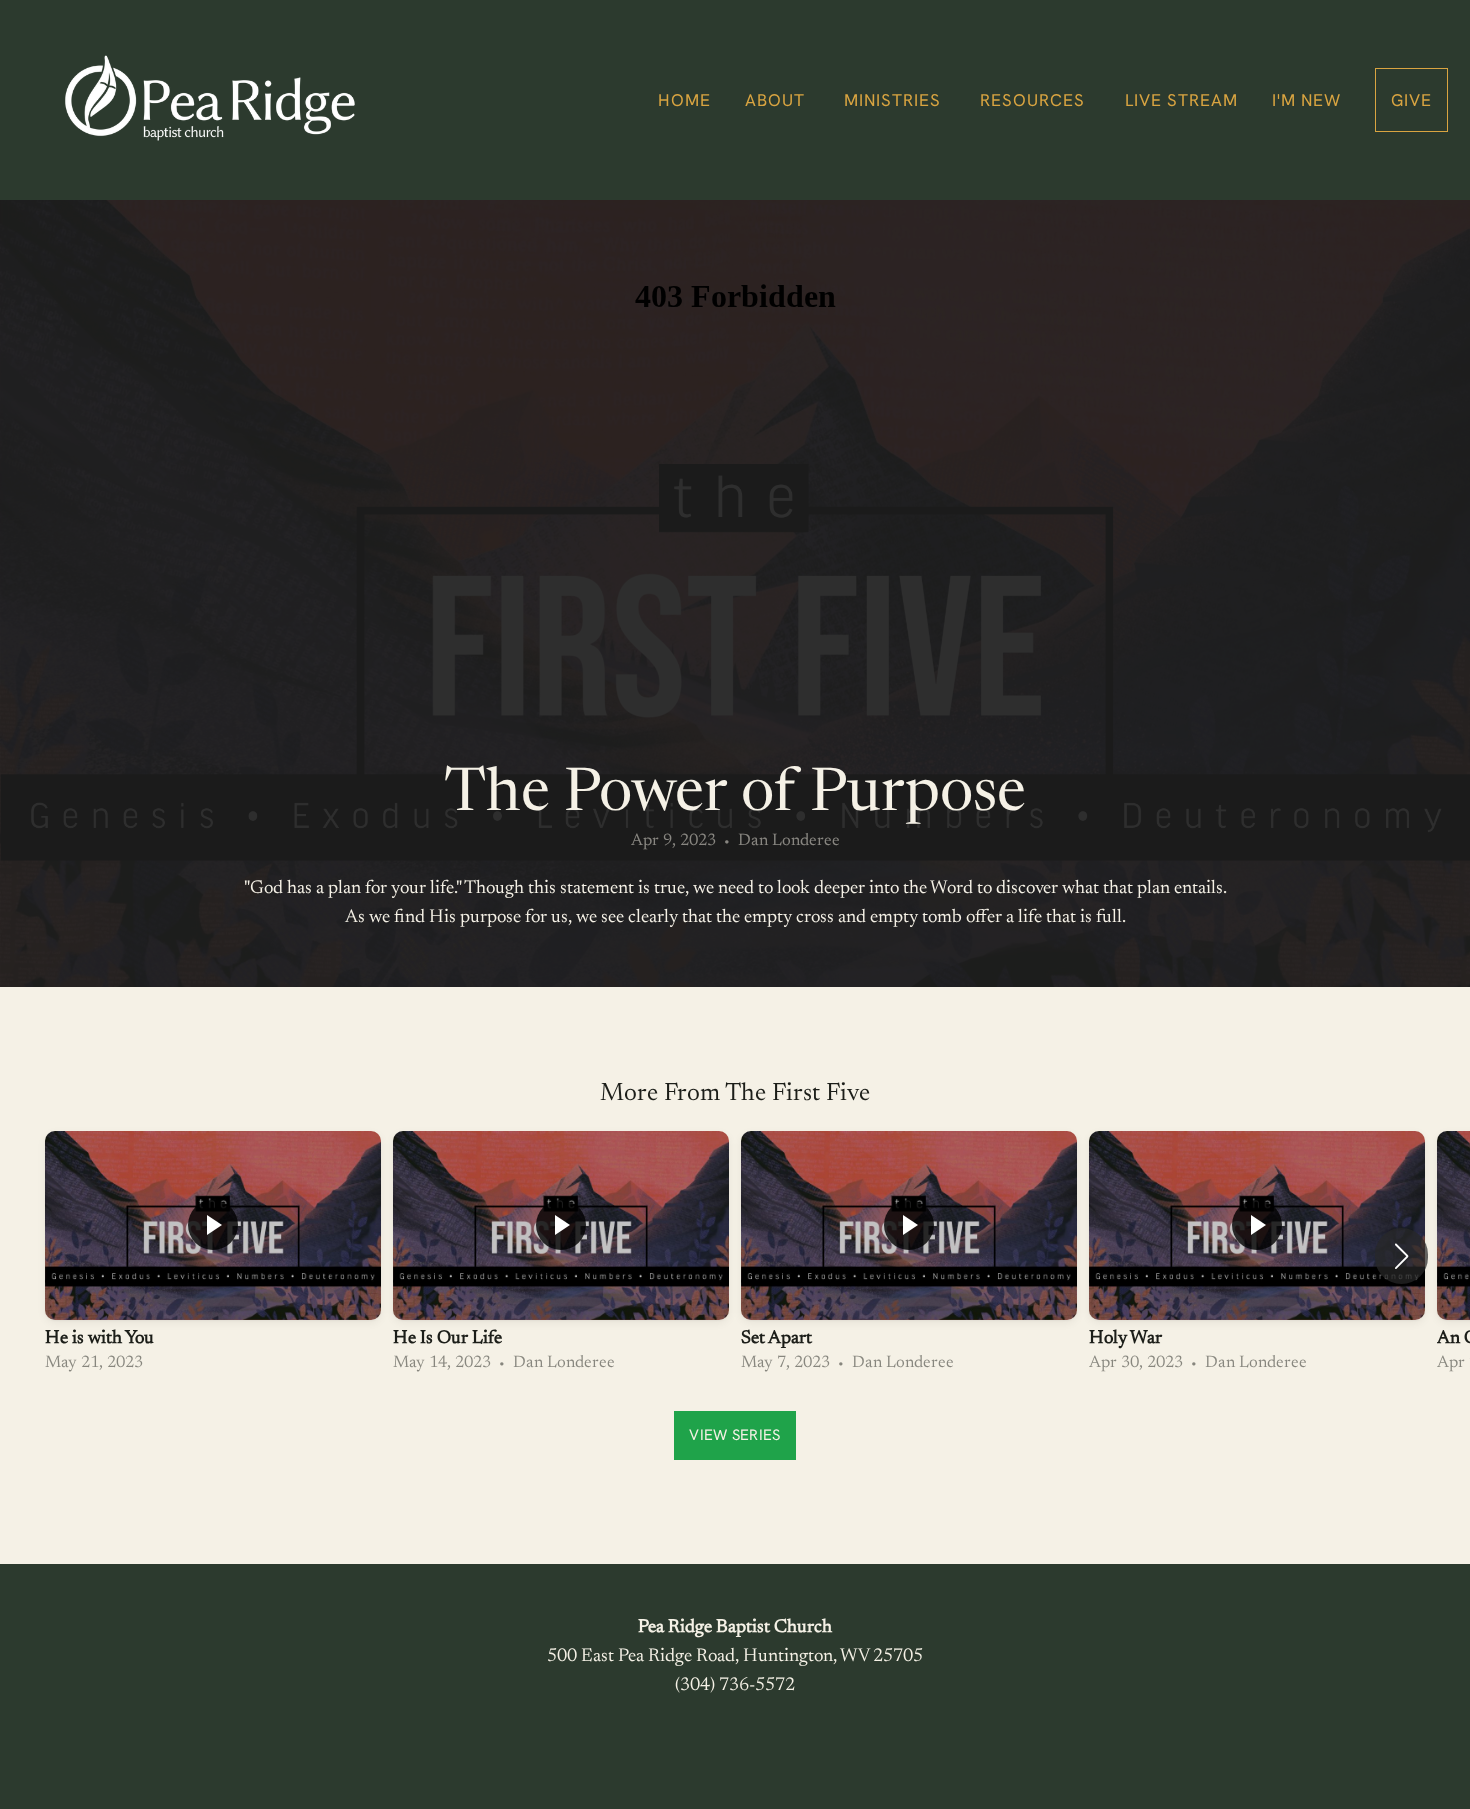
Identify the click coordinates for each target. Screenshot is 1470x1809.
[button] (1401, 1256)
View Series (734, 1435)
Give (1411, 100)
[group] (213, 1256)
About (777, 100)
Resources (1035, 100)
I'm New (1306, 100)
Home (684, 100)
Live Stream (1181, 100)
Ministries (895, 100)
